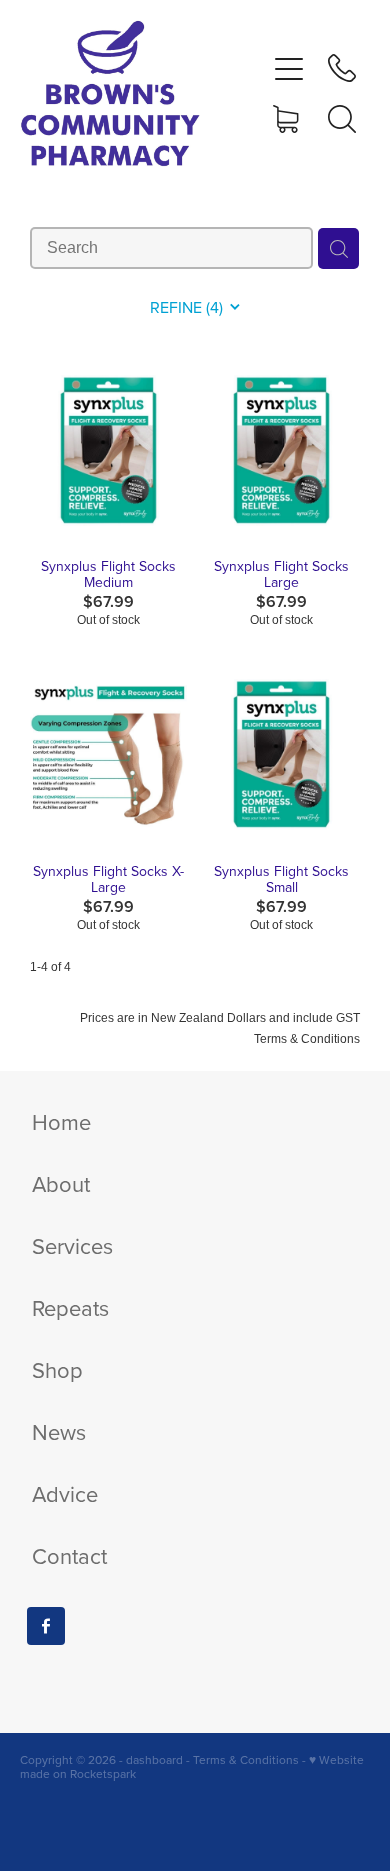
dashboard (154, 1759)
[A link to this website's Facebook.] (46, 1626)
